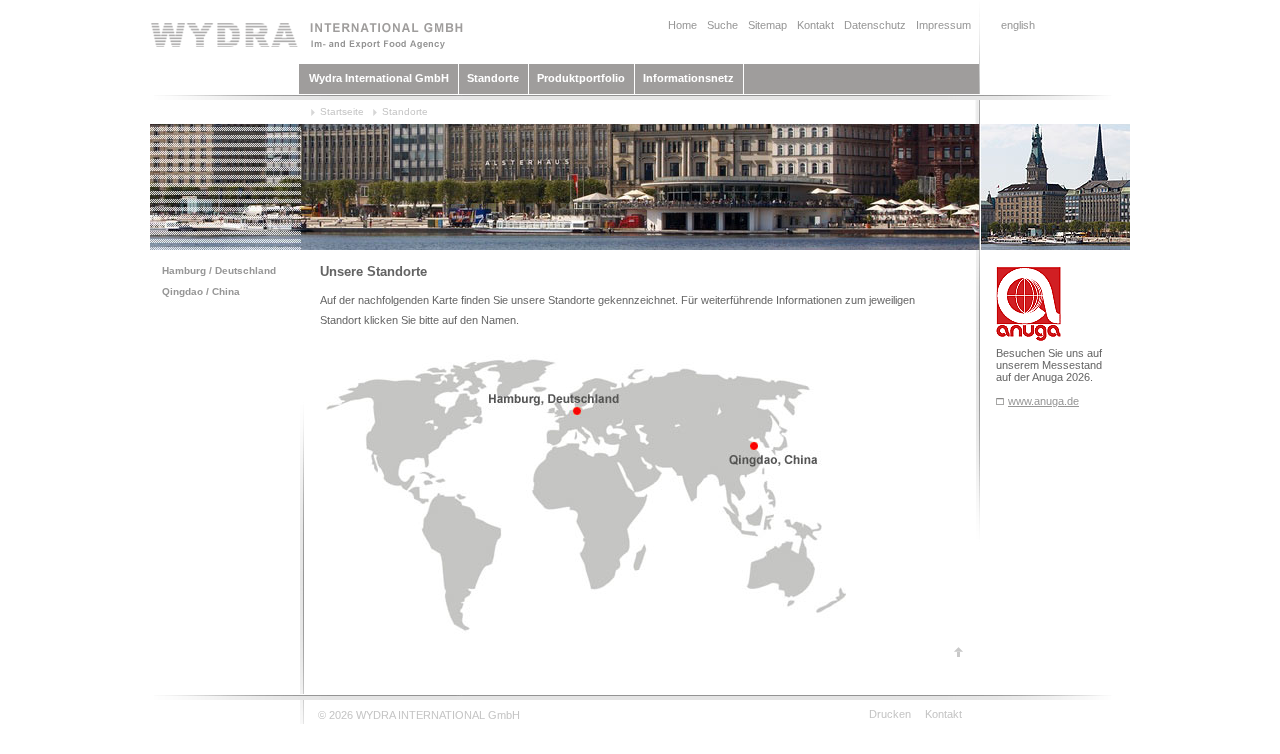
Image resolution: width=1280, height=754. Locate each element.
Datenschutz (875, 25)
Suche (722, 25)
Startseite (342, 111)
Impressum (943, 25)
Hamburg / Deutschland (219, 270)
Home (682, 25)
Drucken (890, 714)
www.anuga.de (1043, 401)
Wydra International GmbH (379, 78)
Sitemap (767, 25)
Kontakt (815, 25)
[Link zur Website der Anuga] (1000, 401)
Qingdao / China (201, 291)
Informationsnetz (688, 78)
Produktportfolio (581, 78)
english (1018, 25)
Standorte (493, 78)
